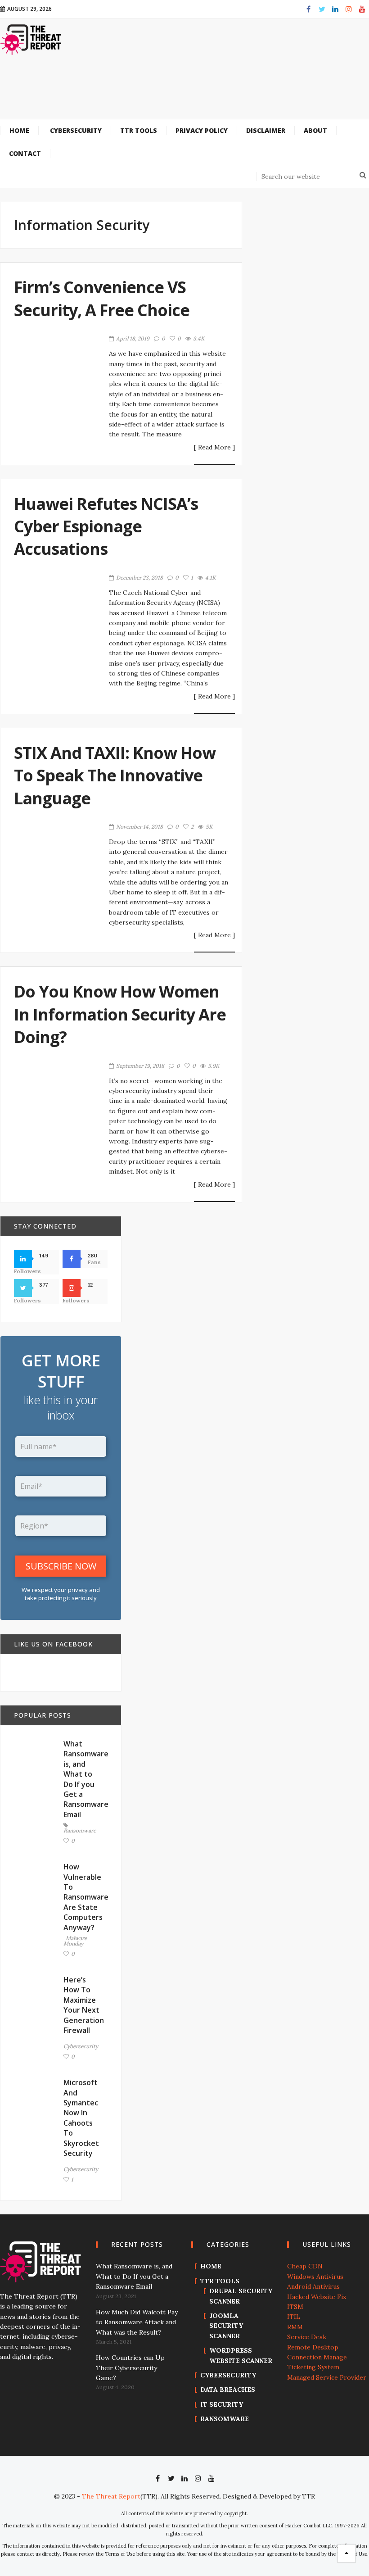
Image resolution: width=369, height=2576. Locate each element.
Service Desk (307, 2337)
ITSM (295, 2307)
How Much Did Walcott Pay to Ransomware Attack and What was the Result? (137, 2322)
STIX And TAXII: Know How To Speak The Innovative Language (115, 776)
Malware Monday (75, 1941)
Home (211, 2266)
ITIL (294, 2317)
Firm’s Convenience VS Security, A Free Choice (102, 298)
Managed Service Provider (327, 2377)
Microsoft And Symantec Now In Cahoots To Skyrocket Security (81, 2118)
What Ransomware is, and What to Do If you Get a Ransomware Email (86, 1779)
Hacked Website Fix (317, 2297)
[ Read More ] (214, 448)
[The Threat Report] (31, 39)
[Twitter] (322, 9)
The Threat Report (111, 2496)
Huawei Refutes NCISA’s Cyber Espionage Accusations (106, 526)
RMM (295, 2327)
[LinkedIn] (335, 9)
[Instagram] (349, 9)
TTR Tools (220, 2281)
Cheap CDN (305, 2266)
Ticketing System (313, 2367)
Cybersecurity (81, 2046)
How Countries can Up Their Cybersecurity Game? (130, 2368)
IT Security (222, 2404)
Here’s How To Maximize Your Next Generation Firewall (84, 2005)
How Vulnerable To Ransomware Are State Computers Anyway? (86, 1897)
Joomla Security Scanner (226, 2326)
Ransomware (80, 1830)
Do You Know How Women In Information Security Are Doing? (120, 1014)
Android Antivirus (313, 2286)
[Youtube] (362, 9)
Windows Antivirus (315, 2277)
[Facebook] (308, 9)
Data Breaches (228, 2390)
